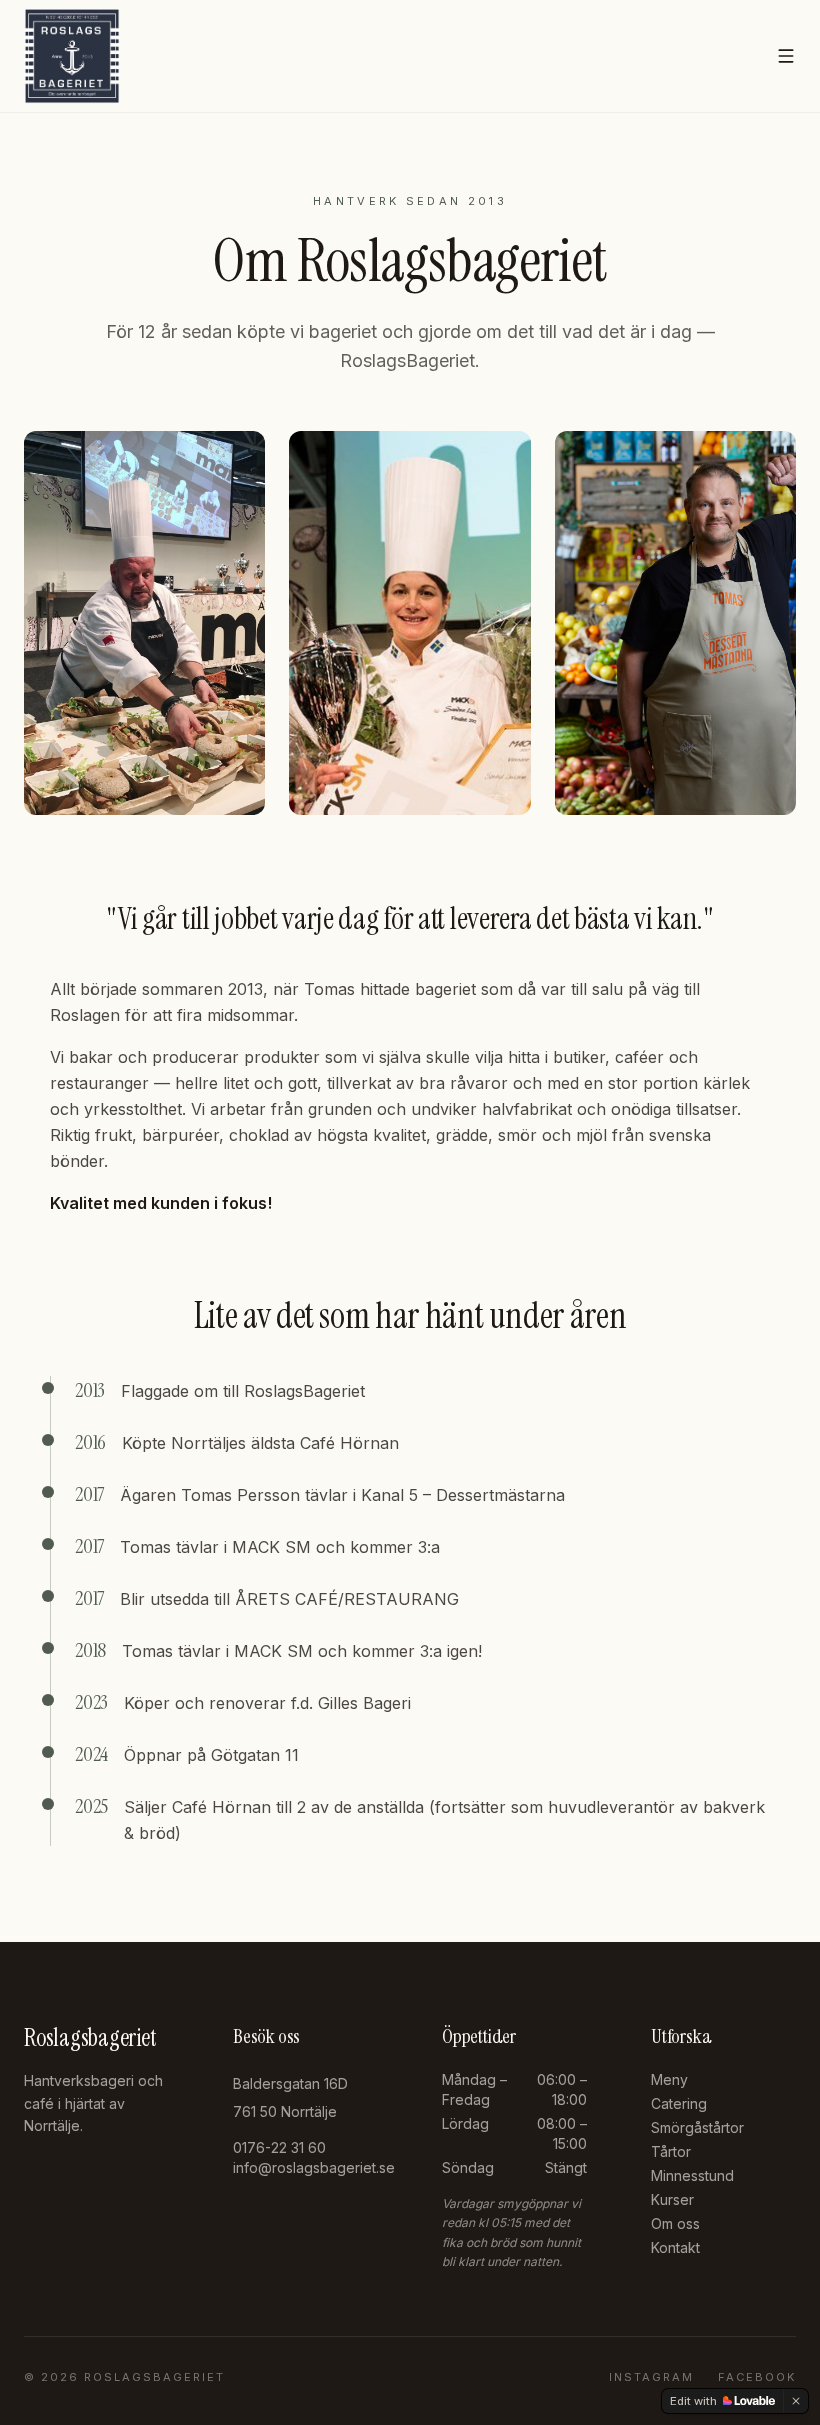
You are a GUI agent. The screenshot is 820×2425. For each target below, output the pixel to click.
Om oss (675, 2223)
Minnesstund (692, 2175)
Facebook (757, 2377)
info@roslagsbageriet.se (314, 2167)
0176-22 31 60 (279, 2147)
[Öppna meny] (786, 56)
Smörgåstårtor (697, 2127)
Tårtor (671, 2151)
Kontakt (675, 2247)
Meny (669, 2079)
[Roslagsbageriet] (72, 56)
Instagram (651, 2377)
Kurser (672, 2199)
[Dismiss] (796, 2401)
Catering (679, 2103)
